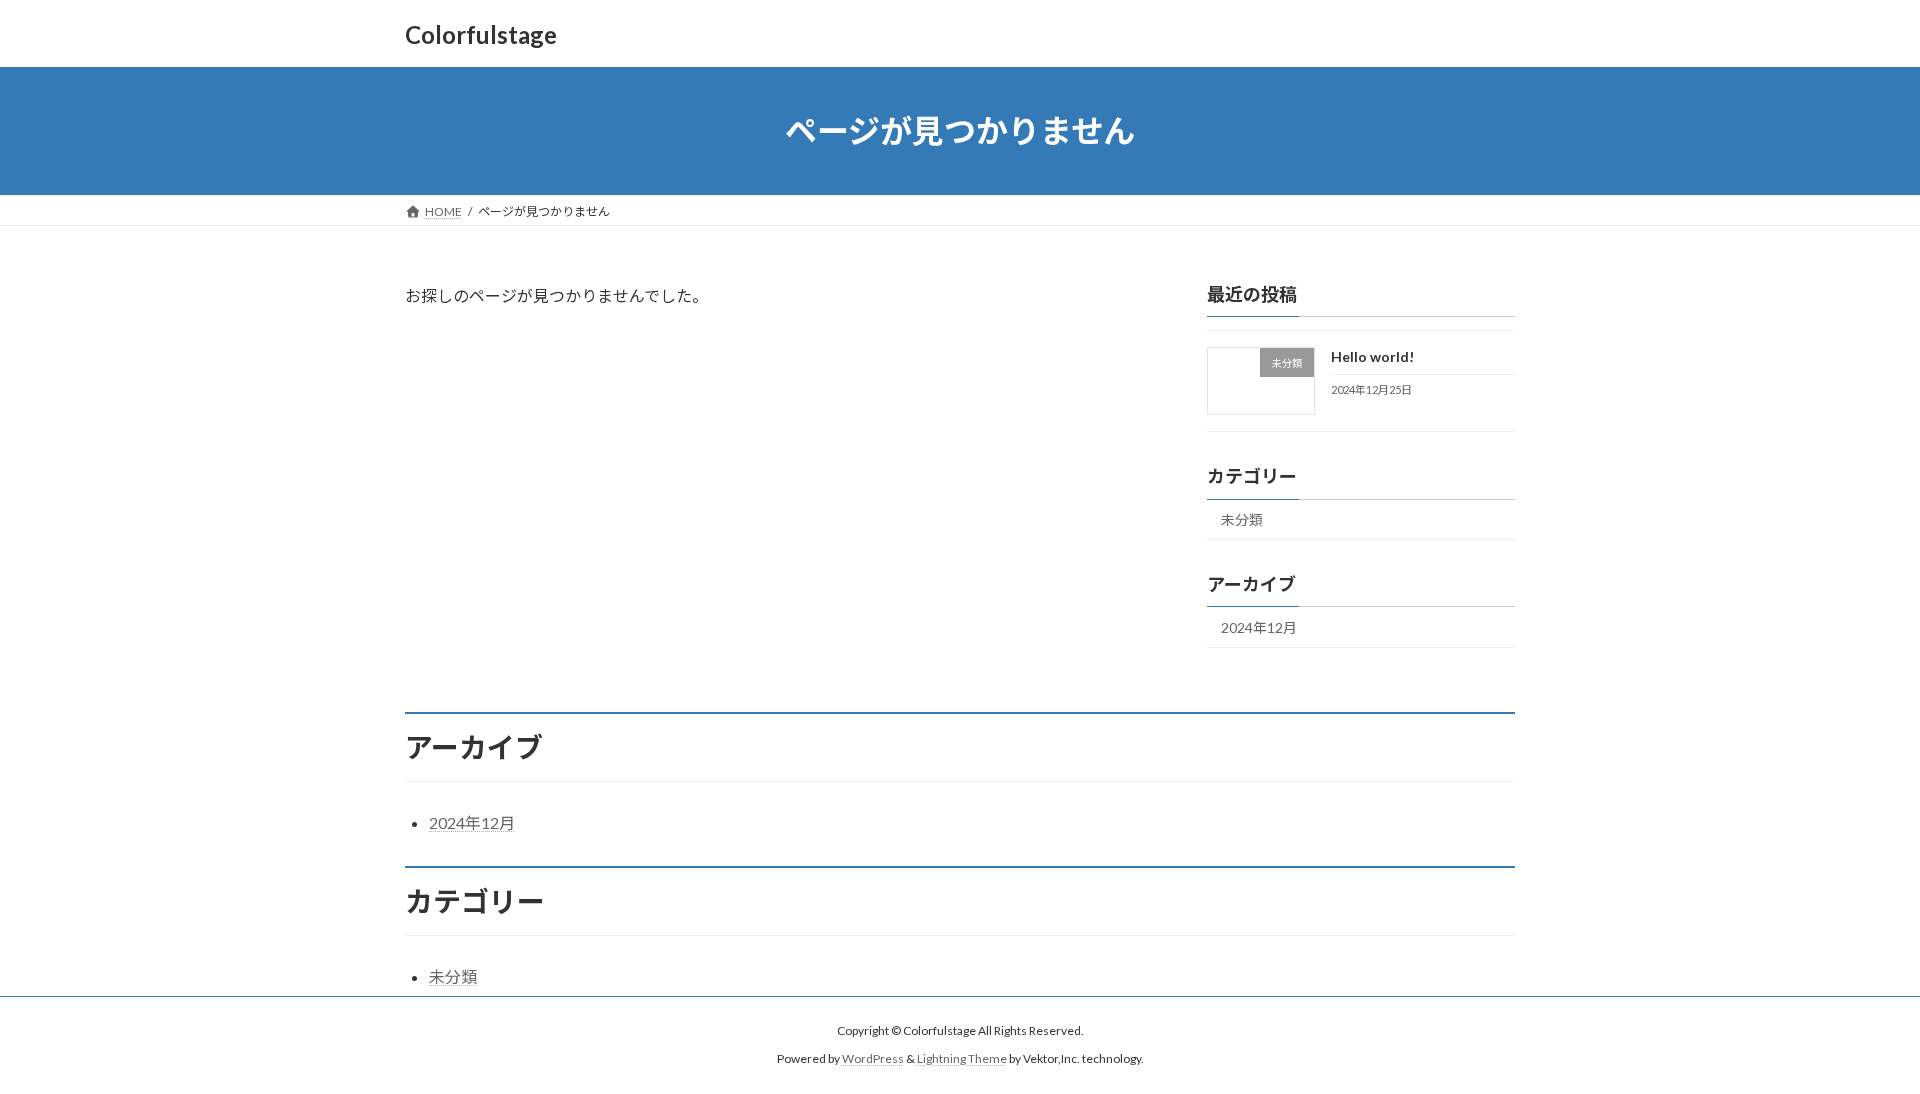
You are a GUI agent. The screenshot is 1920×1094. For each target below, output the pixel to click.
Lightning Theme (962, 1059)
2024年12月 (1259, 627)
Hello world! (1372, 356)
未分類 (1242, 519)
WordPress (873, 1059)
